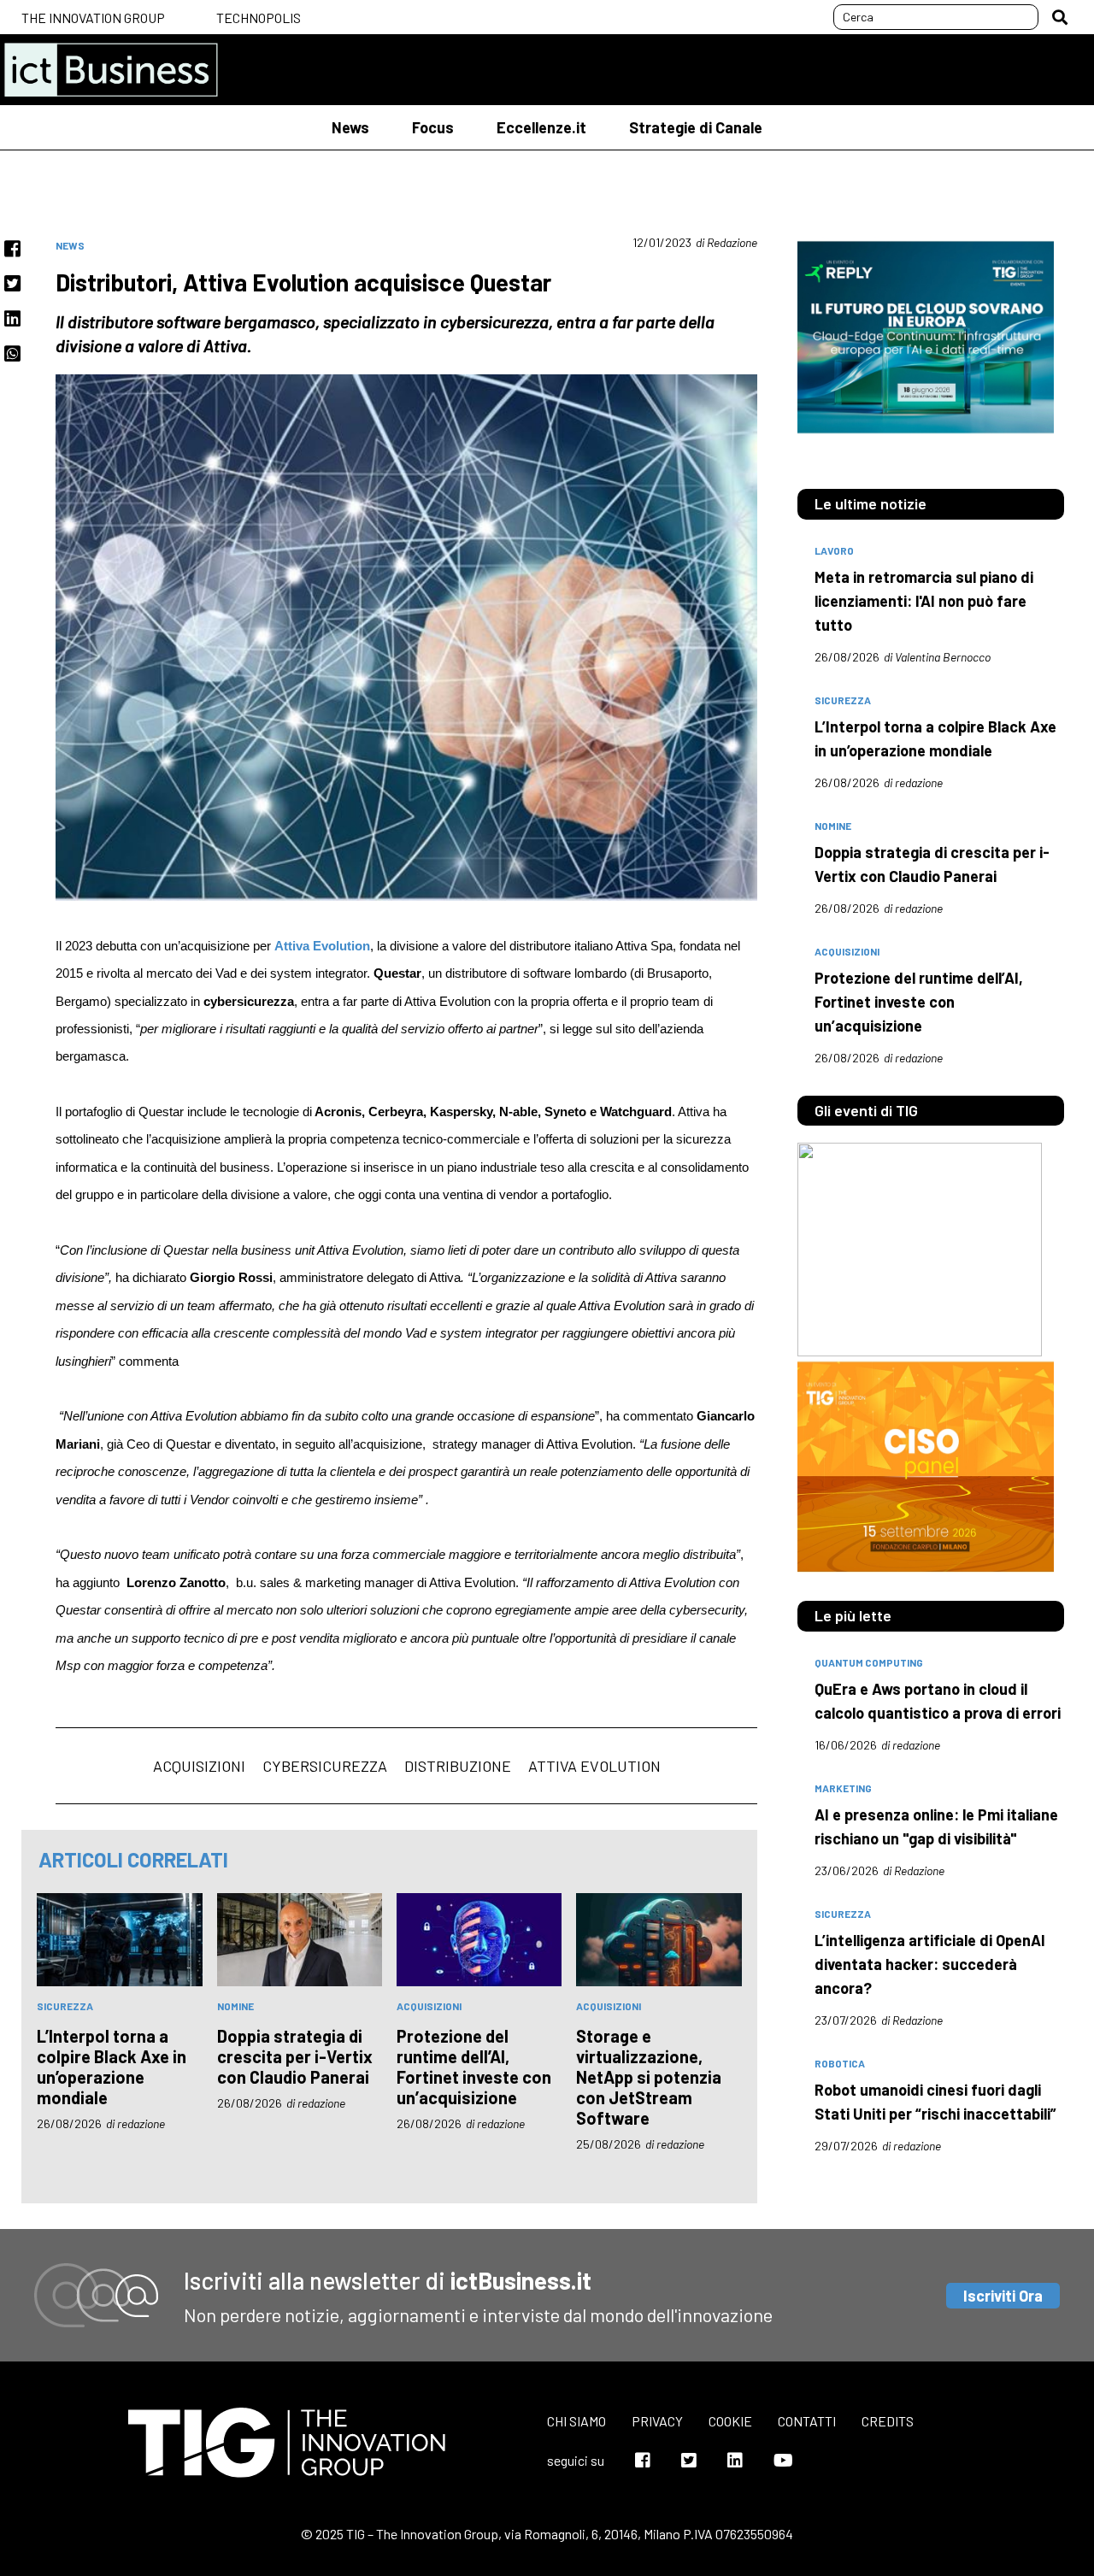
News (350, 127)
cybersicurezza (325, 1766)
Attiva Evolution (594, 1766)
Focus (433, 127)
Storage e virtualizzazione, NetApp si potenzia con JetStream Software (649, 2077)
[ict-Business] (111, 70)
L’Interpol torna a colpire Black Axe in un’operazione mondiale (112, 2067)
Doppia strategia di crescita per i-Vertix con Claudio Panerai (295, 2056)
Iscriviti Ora (1003, 2296)
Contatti (807, 2421)
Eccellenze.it (541, 127)
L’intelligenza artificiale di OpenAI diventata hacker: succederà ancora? (930, 1964)
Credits (888, 2421)
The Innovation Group (93, 18)
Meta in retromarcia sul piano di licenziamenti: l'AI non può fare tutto (924, 601)
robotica (840, 2063)
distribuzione (458, 1766)
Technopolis (259, 18)
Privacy (657, 2421)
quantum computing (869, 1662)
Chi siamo (576, 2421)
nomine (235, 2006)
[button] (1060, 17)
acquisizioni (199, 1766)
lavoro (834, 550)
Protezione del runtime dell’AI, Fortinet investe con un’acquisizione (474, 2067)
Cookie (730, 2421)
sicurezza (65, 2006)
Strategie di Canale (696, 127)
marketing (843, 1788)
